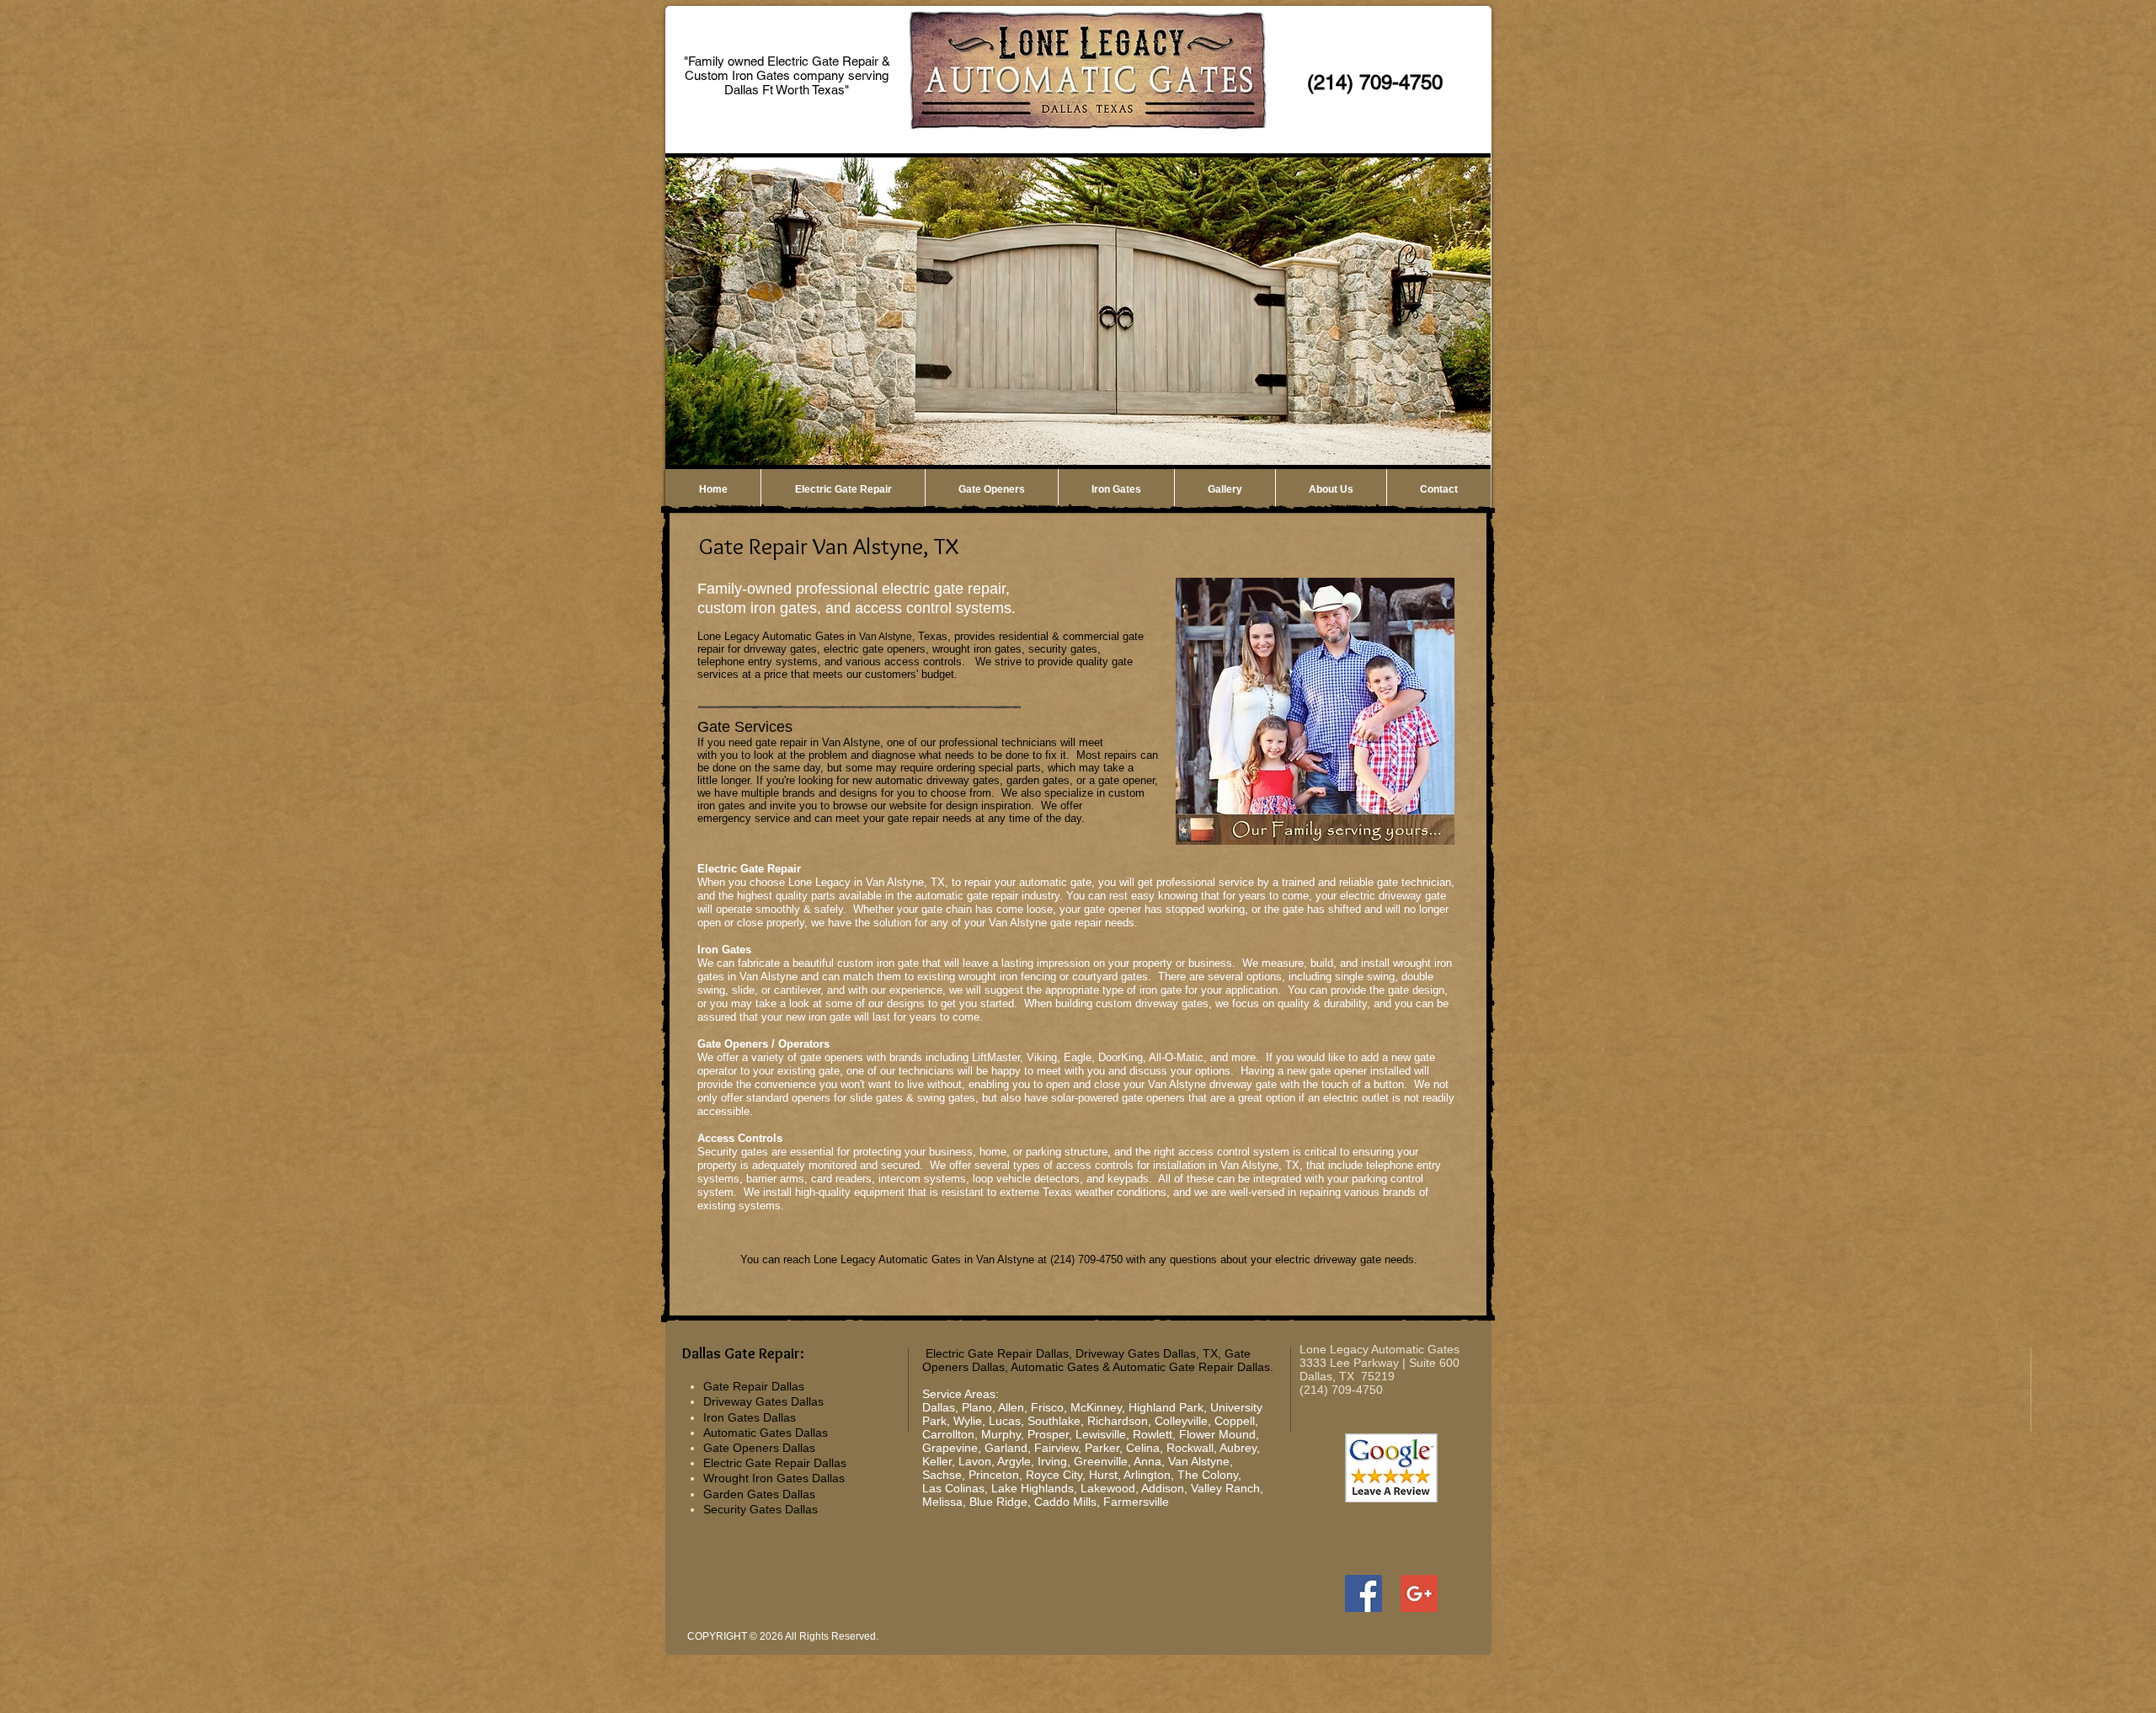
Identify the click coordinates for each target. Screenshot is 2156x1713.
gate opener (1126, 780)
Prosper (1048, 1434)
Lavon (975, 1461)
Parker (1102, 1448)
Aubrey (1238, 1448)
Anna (1147, 1461)
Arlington (1147, 1475)
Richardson (1118, 1421)
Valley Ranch (1225, 1488)
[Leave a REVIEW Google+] (1419, 1593)
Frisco (1047, 1407)
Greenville (1101, 1461)
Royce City (1054, 1475)
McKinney (1096, 1407)
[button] (1078, 312)
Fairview (1056, 1448)
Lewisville (1101, 1434)
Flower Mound (1217, 1434)
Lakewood (1108, 1488)
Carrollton (948, 1434)
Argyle (1014, 1461)
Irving (1052, 1461)
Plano (977, 1407)
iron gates (721, 806)
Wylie (968, 1421)
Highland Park (1166, 1407)
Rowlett (1153, 1434)
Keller (937, 1461)
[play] (1455, 451)
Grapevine (950, 1448)
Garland (1006, 1448)
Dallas (939, 1407)
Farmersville (1136, 1502)
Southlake (1054, 1421)
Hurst (1103, 1475)
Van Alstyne (1199, 1461)
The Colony (1208, 1475)
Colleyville (1181, 1421)
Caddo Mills (1065, 1502)
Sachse (942, 1475)
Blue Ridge (998, 1502)
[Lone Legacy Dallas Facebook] (1364, 1593)
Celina (1143, 1448)
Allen (1011, 1407)
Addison (1163, 1488)
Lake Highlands (1033, 1488)
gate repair (993, 896)
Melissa (942, 1502)
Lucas (1005, 1421)
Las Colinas (953, 1488)
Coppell (1235, 1421)
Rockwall (1190, 1448)
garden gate (1035, 780)
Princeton (994, 1475)
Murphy (1001, 1434)
